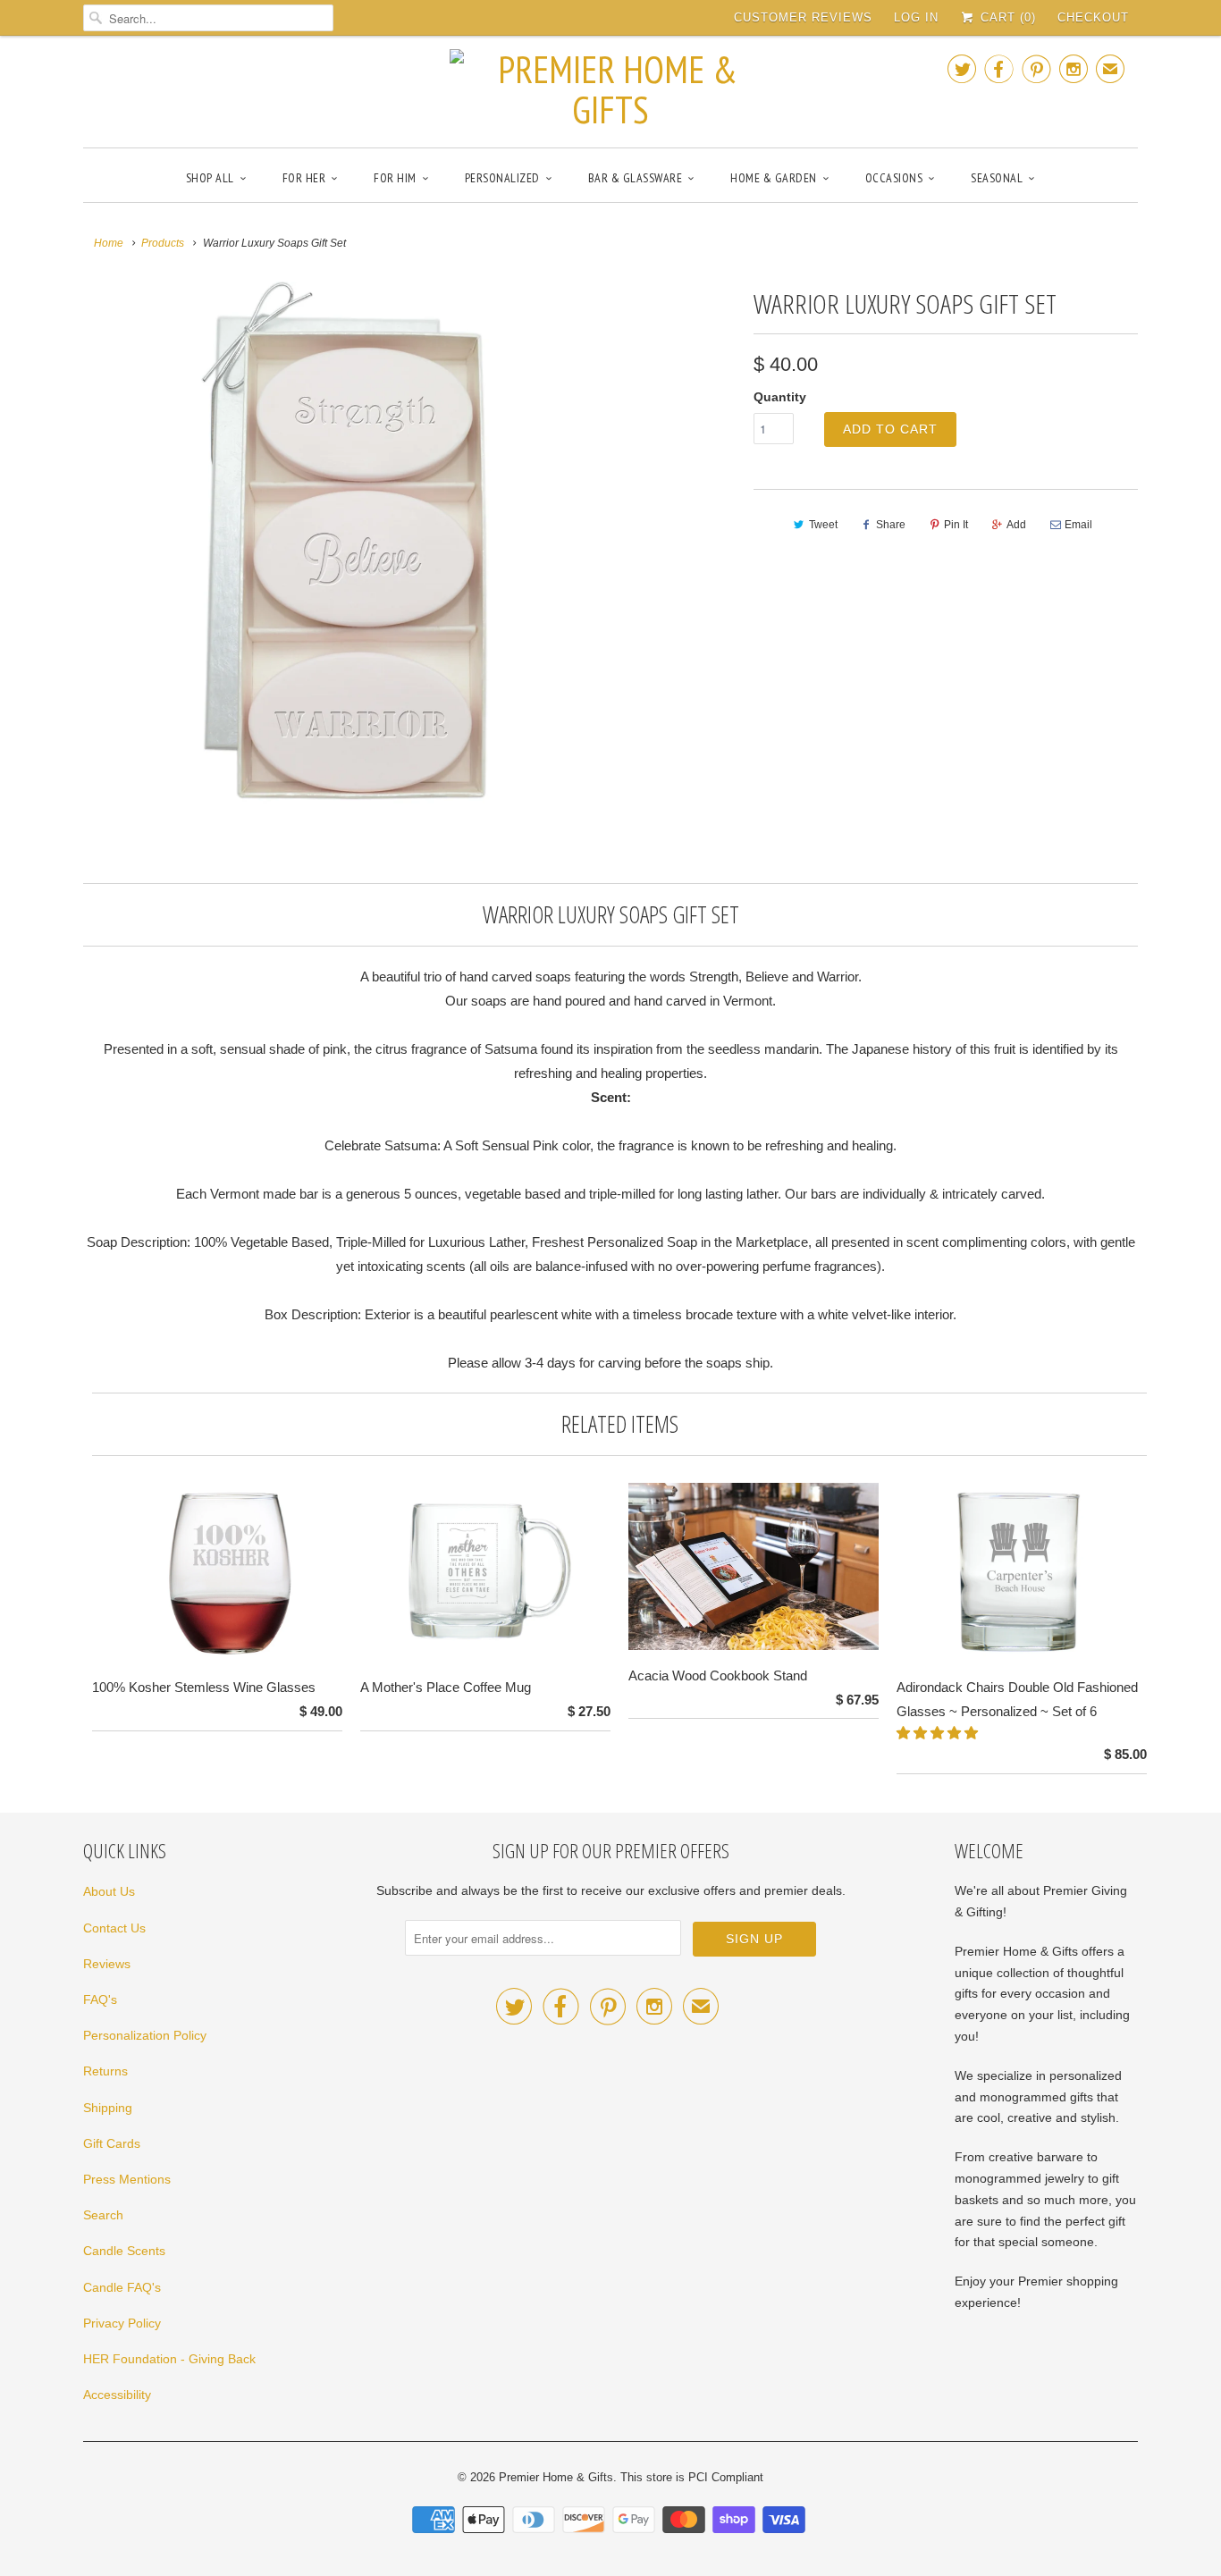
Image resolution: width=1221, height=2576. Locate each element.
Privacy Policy (122, 2323)
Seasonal (997, 178)
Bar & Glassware (636, 178)
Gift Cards (112, 2143)
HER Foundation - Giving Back (169, 2359)
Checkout (1093, 17)
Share (891, 525)
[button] (939, 1733)
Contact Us (114, 1928)
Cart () (1006, 17)
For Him (395, 178)
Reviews (107, 1964)
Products (163, 243)
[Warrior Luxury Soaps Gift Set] (344, 543)
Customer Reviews (803, 17)
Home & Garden (774, 178)
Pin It (956, 525)
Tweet (823, 525)
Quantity (780, 397)
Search (103, 2215)
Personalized (502, 178)
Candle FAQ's (122, 2287)
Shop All (210, 178)
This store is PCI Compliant (692, 2477)
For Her (304, 178)
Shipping (108, 2108)
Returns (105, 2071)
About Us (109, 1891)
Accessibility (117, 2395)
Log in (916, 17)
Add (1016, 525)
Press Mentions (127, 2179)
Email (1078, 525)
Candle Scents (124, 2251)
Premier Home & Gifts (556, 2477)
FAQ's (100, 1999)
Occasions (894, 178)
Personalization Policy (145, 2035)
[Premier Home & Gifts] (610, 89)
